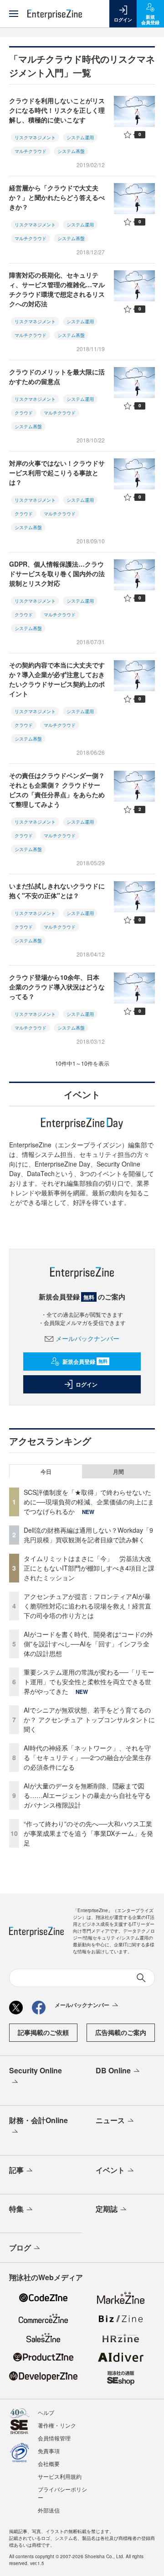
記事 (16, 2170)
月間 (118, 1472)
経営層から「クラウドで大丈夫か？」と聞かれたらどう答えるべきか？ (57, 197)
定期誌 (107, 2209)
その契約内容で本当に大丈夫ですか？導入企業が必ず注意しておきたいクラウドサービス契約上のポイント (57, 679)
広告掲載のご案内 (121, 2032)
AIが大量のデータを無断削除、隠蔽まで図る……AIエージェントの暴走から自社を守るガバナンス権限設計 (87, 1795)
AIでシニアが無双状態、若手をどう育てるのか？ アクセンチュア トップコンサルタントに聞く (89, 1719)
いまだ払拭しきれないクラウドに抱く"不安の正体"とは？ (57, 891)
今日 (46, 1472)
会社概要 (49, 2463)
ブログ (20, 2247)
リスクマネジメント (35, 137)
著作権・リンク (57, 2425)
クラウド (24, 413)
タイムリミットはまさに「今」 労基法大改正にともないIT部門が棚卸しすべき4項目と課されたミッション (89, 1568)
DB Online (113, 2070)
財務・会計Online (38, 2120)
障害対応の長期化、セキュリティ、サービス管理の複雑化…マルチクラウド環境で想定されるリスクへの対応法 (57, 289)
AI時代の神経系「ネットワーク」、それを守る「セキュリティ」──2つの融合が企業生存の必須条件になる (87, 1757)
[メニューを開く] (14, 14)
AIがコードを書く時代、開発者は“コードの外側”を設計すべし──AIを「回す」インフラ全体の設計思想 (88, 1644)
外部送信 (49, 2510)
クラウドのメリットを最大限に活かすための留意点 (57, 376)
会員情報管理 (54, 2438)
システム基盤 (71, 151)
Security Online (36, 2070)
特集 (16, 2209)
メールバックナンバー (87, 1338)
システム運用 (80, 137)
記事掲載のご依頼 (43, 2032)
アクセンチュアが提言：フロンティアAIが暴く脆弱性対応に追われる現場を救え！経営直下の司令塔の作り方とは (87, 1606)
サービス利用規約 (60, 2476)
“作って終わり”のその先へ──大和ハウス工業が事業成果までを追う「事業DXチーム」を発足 (88, 1833)
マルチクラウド (31, 151)
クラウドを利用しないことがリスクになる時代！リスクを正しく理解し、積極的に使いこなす (57, 110)
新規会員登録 (85, 1362)
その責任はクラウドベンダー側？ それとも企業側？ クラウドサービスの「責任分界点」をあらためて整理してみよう (57, 790)
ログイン (87, 1384)
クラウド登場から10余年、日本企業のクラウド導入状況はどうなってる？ (57, 987)
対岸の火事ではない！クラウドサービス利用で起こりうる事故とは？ (57, 473)
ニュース (110, 2120)
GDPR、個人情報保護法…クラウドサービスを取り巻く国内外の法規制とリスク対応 (57, 573)
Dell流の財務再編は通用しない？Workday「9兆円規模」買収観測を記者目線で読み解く (88, 1535)
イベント (110, 2170)
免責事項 (49, 2451)
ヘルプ (46, 2412)
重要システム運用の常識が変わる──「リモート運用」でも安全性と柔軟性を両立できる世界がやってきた (89, 1682)
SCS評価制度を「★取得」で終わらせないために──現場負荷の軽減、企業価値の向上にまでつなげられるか (89, 1502)
